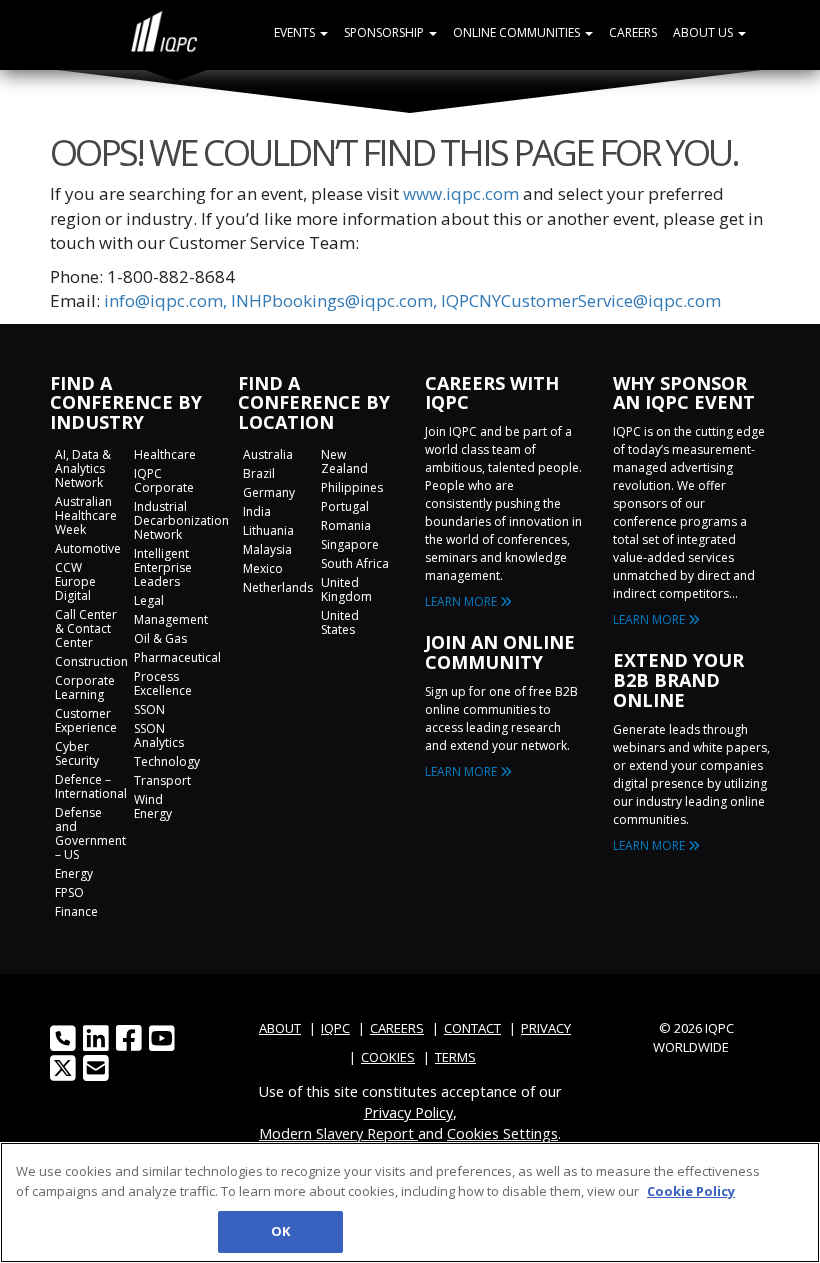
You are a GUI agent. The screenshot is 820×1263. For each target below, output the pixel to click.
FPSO (69, 892)
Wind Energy (153, 806)
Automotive (88, 548)
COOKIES (388, 1057)
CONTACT (472, 1028)
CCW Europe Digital (75, 581)
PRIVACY (546, 1028)
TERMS (455, 1057)
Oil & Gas (160, 638)
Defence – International (91, 786)
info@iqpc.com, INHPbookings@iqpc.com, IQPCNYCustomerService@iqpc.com (412, 300)
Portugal (345, 506)
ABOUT (280, 1028)
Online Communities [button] (518, 32)
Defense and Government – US (90, 833)
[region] (410, 1202)
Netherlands (278, 587)
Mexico (263, 568)
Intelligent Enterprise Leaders (163, 567)
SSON (149, 709)
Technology (167, 761)
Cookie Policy (691, 1191)
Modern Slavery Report (338, 1133)
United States (340, 622)
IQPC (335, 1028)
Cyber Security (77, 753)
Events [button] (296, 32)
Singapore (350, 544)
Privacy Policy (408, 1112)
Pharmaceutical (177, 657)
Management (171, 619)
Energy (74, 873)
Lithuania (268, 530)
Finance (76, 911)
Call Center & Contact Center (86, 628)
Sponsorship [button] (385, 32)
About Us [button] (704, 32)
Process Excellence (163, 683)
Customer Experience (86, 720)
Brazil (259, 473)
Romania (346, 525)
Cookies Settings (502, 1133)
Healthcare (165, 454)
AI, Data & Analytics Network (83, 468)
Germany (269, 492)
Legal (149, 600)
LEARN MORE (462, 601)
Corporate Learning (85, 687)
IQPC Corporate (164, 480)
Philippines (352, 487)
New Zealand (344, 461)
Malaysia (267, 549)
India (257, 511)
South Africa (355, 563)
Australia (268, 454)
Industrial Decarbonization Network (181, 520)
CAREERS (397, 1028)
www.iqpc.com (461, 193)
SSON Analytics (159, 735)
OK (280, 1231)
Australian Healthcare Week (86, 515)
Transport (162, 780)
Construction (91, 661)
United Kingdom (346, 589)
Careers (633, 32)
